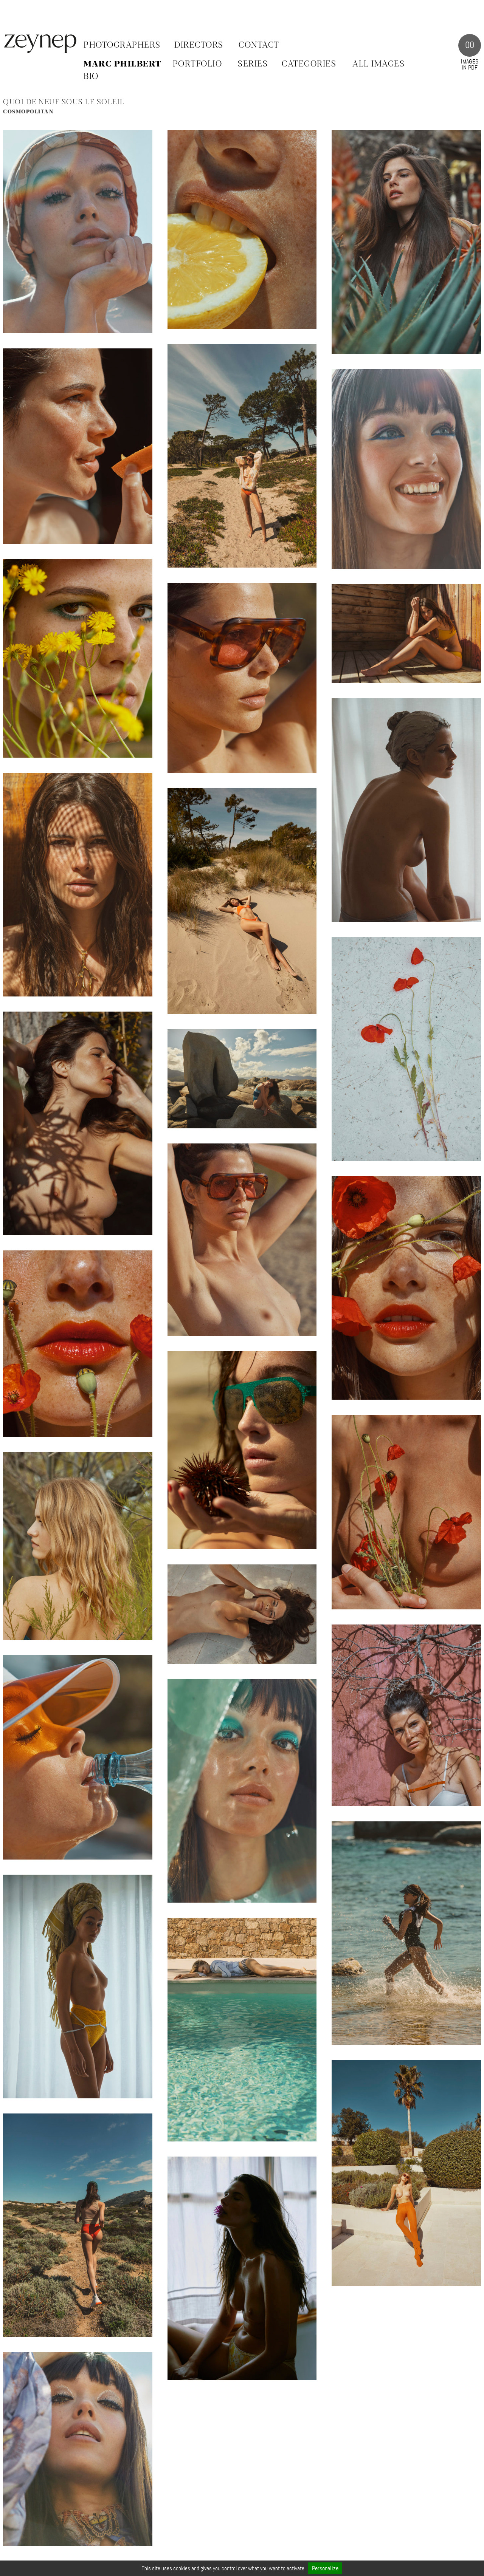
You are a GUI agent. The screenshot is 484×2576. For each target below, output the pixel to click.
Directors (199, 45)
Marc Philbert (123, 64)
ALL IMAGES (379, 64)
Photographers (122, 45)
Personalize (325, 2568)
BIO (91, 77)
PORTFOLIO (198, 64)
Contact (259, 45)
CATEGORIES (309, 64)
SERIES (253, 64)
